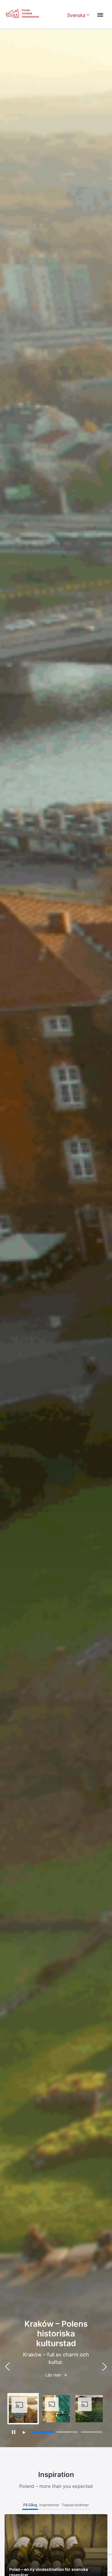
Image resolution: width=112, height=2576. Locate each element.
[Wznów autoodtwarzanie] (24, 2432)
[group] (23, 2409)
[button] (105, 2366)
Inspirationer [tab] (49, 2505)
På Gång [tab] (30, 2505)
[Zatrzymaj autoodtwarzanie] (13, 2432)
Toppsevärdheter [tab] (75, 2505)
